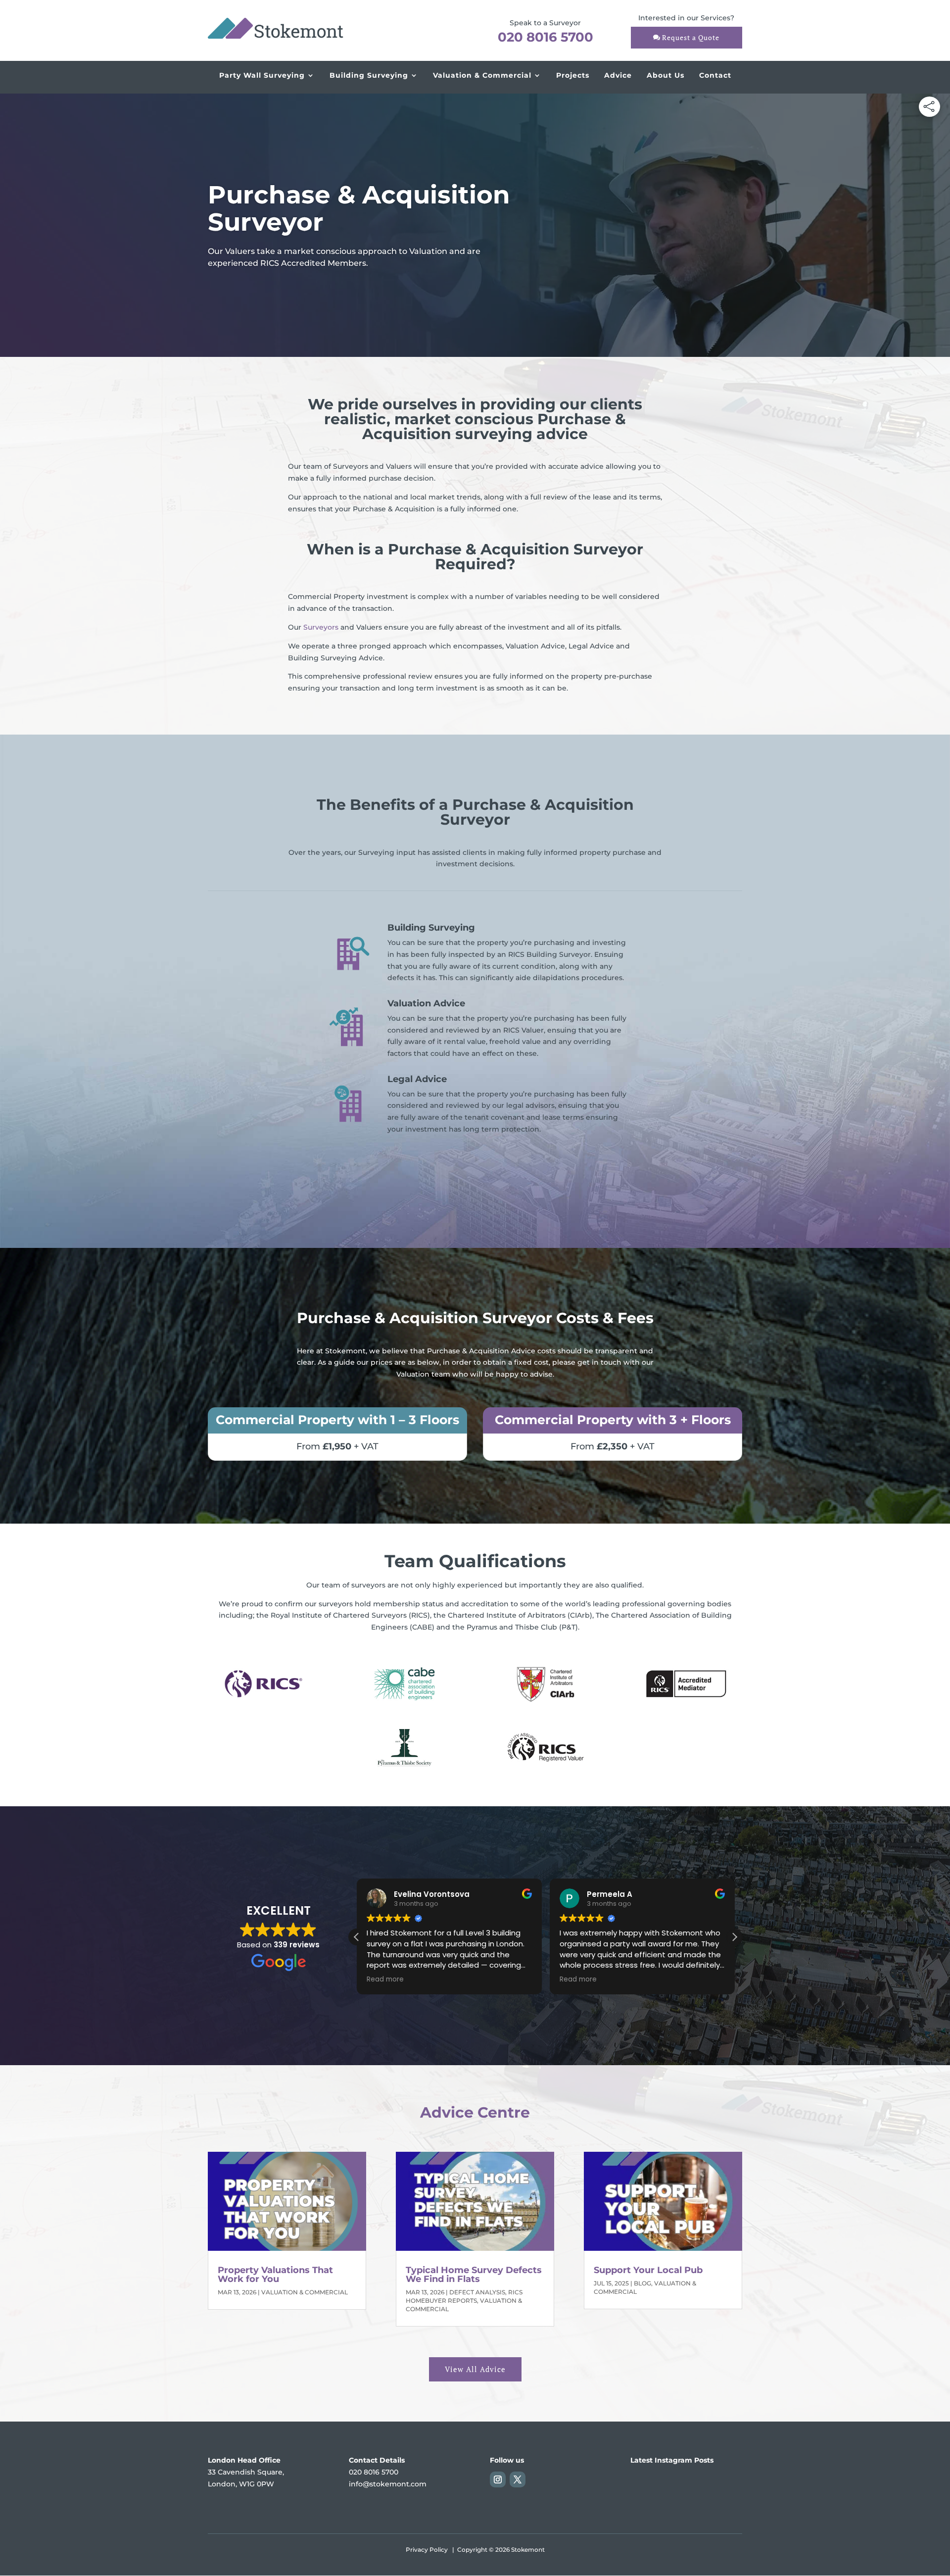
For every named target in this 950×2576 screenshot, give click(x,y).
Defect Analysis (477, 2292)
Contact (715, 75)
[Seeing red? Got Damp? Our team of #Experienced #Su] (725, 2494)
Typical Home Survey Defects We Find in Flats (474, 2275)
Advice (618, 75)
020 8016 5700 (546, 37)
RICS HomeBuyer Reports (464, 2296)
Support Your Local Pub (648, 2270)
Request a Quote (691, 37)
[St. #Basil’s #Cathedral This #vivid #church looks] (686, 2494)
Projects (573, 75)
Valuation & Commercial (482, 75)
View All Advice (475, 2369)
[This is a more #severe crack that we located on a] (647, 2494)
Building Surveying (369, 75)
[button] (734, 1937)
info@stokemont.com (388, 2484)
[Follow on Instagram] (498, 2479)
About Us (665, 75)
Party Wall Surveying (262, 75)
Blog (642, 2283)
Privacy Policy (427, 2550)
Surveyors (321, 627)
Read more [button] (385, 1980)
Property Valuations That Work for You (275, 2275)
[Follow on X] (518, 2479)
